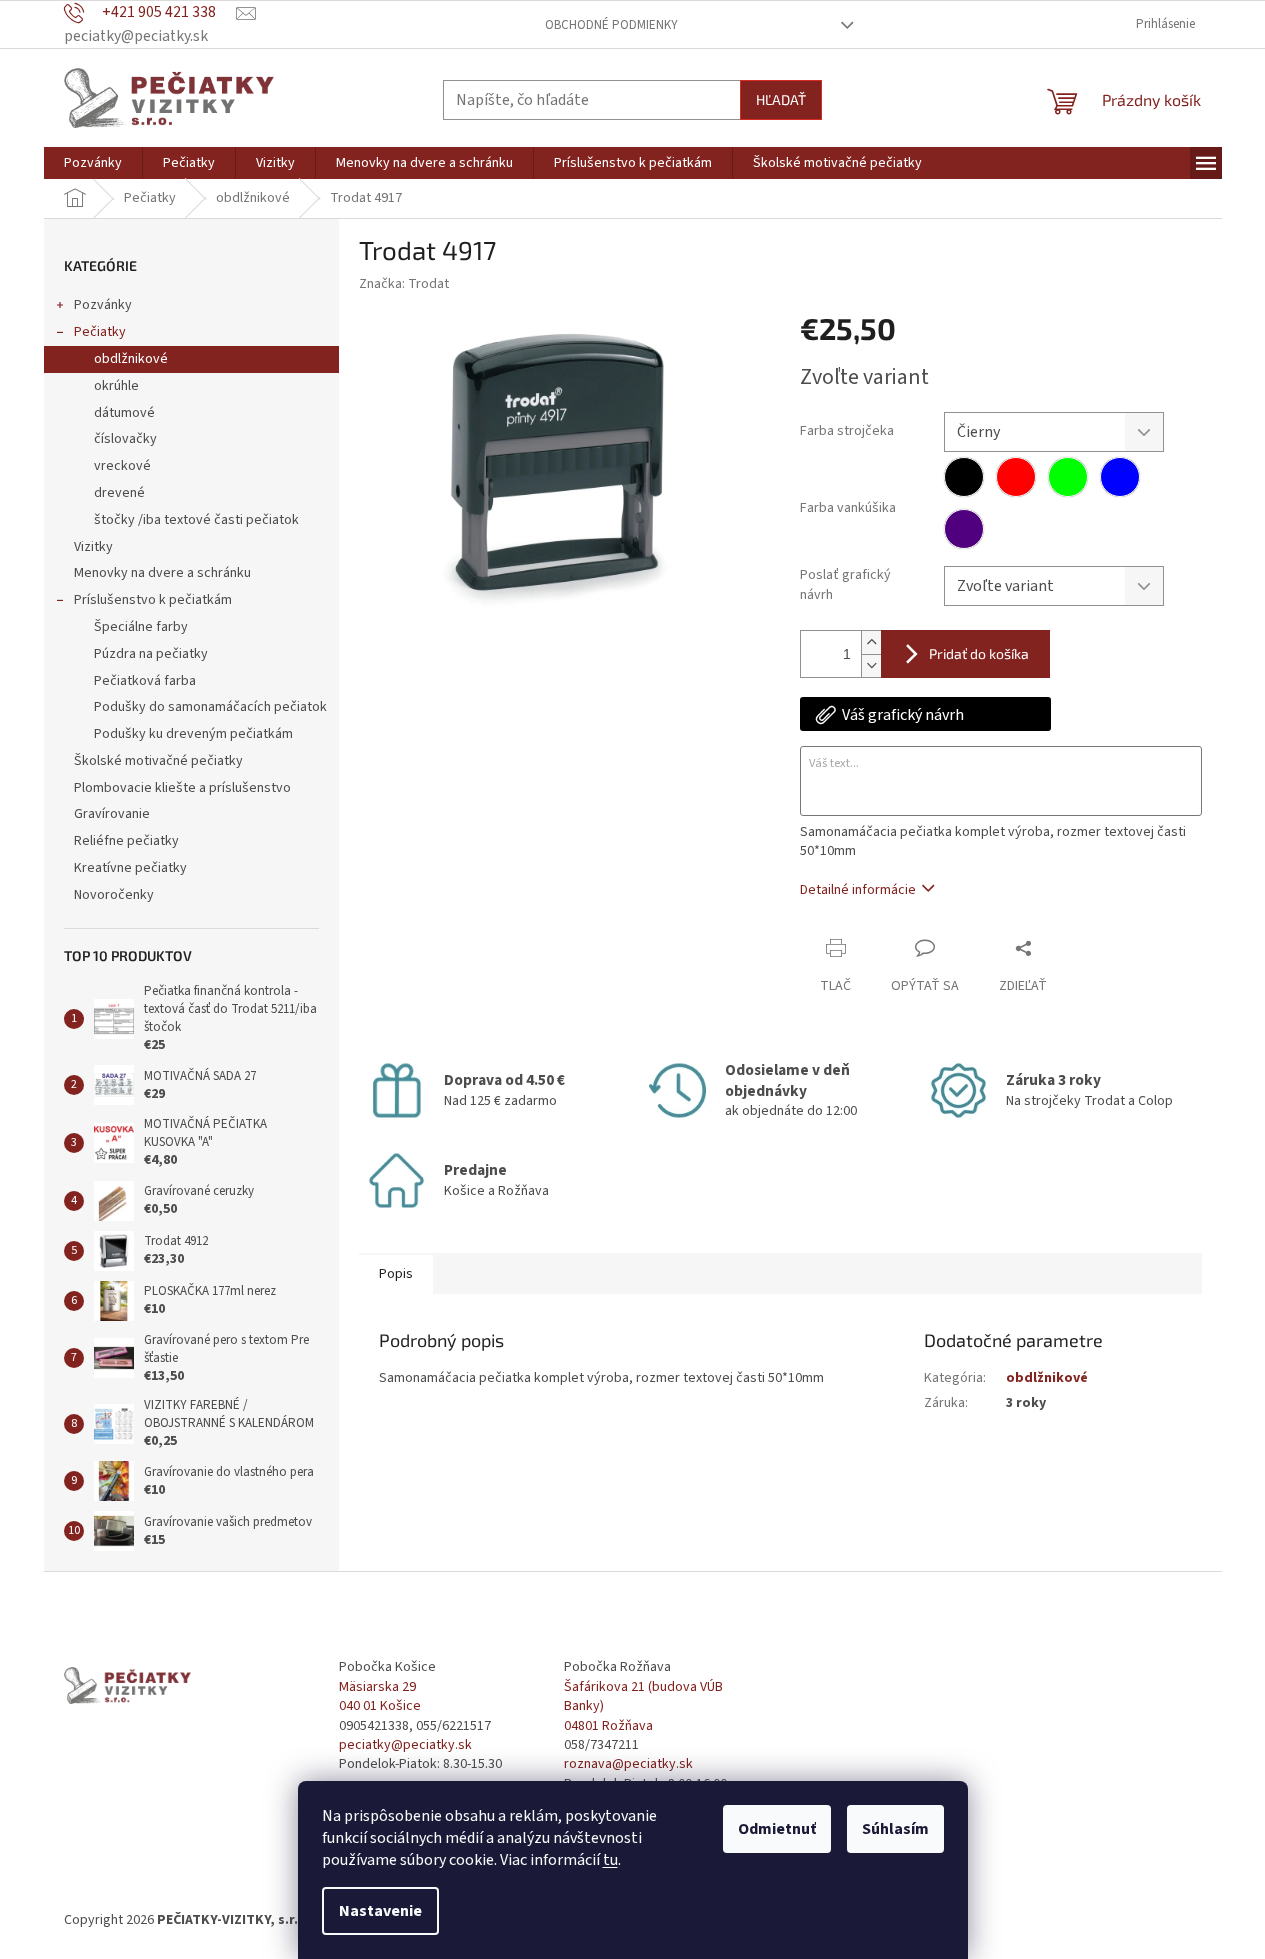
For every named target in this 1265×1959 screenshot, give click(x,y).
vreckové (122, 466)
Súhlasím (895, 1829)
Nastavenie (380, 1911)
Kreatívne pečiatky (130, 868)
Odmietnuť (777, 1829)
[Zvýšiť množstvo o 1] (871, 642)
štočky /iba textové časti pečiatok (196, 520)
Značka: (404, 284)
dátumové (124, 413)
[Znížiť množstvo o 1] (871, 665)
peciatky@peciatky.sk (405, 1745)
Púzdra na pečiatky (151, 654)
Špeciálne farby (141, 627)
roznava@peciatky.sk (628, 1764)
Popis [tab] (396, 1274)
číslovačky (125, 439)
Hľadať (781, 99)
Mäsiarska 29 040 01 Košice (380, 1697)
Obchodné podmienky (611, 25)
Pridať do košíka (979, 653)
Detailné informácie (858, 890)
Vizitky (93, 547)
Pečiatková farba (145, 681)
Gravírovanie (112, 814)
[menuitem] (93, 163)
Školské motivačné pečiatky (158, 761)
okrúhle (116, 386)
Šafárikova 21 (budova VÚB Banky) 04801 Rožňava (643, 1707)
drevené (119, 493)
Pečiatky (100, 332)
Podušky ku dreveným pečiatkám (193, 734)
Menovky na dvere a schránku (162, 573)
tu (610, 1860)
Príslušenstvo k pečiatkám (153, 600)
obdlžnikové (131, 359)
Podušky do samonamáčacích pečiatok (210, 707)
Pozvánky (103, 305)
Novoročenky (114, 895)
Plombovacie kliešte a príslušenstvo (182, 788)
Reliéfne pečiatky (126, 841)
